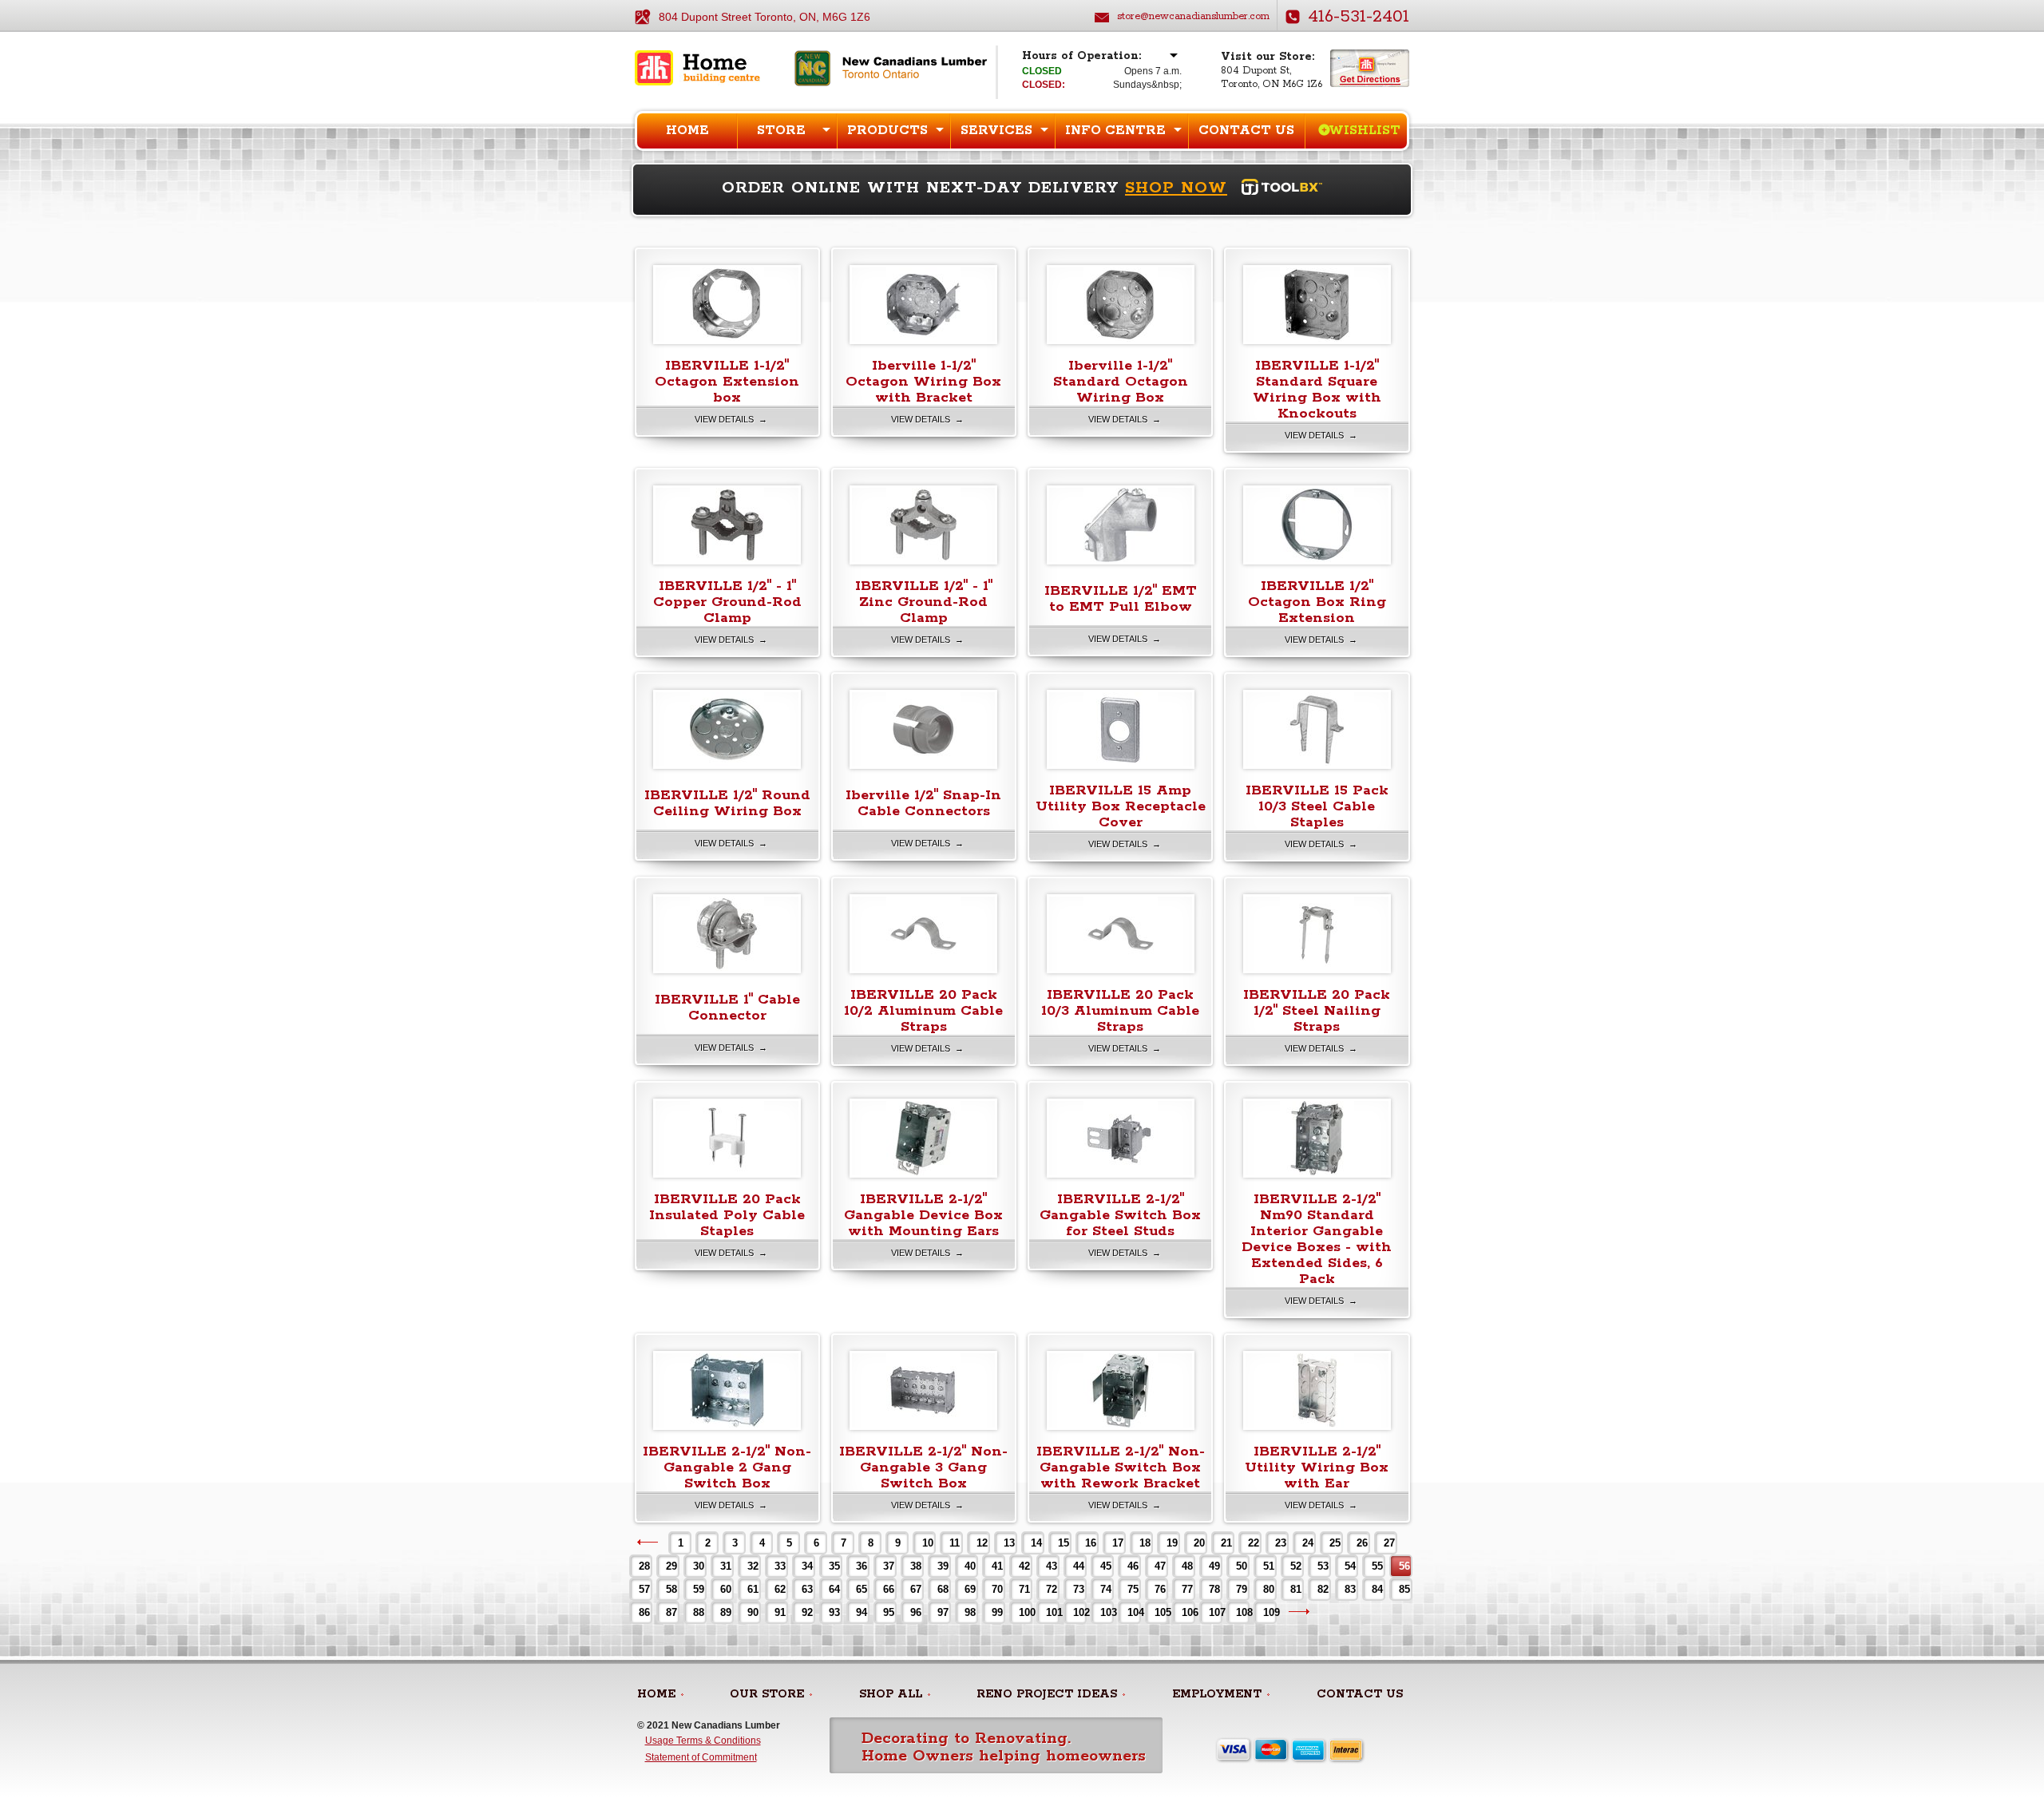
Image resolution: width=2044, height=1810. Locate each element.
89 (726, 1612)
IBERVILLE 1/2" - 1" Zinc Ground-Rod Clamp (924, 602)
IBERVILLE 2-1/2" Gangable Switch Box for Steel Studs (1120, 1215)
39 (943, 1566)
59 (699, 1589)
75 (1133, 1589)
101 (1052, 1612)
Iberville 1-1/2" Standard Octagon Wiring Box (1121, 382)
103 (1106, 1612)
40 (970, 1566)
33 (780, 1566)
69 (970, 1589)
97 (943, 1612)
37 (889, 1566)
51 (1269, 1566)
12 (982, 1543)
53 (1323, 1566)
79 (1242, 1589)
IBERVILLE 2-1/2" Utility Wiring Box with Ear (1317, 1467)
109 (1269, 1612)
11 (955, 1543)
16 (1091, 1543)
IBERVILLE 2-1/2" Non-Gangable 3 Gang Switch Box (923, 1467)
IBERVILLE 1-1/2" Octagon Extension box (727, 382)
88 (699, 1612)
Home (687, 131)
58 (671, 1589)
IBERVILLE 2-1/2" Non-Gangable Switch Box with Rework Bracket (1121, 1467)
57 (644, 1589)
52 (1296, 1566)
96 (916, 1612)
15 (1064, 1543)
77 (1187, 1589)
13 (1009, 1543)
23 (1281, 1543)
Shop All (891, 1694)
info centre (1115, 131)
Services (996, 131)
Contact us (1246, 131)
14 (1036, 1543)
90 (753, 1612)
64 (834, 1589)
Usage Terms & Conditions (703, 1741)
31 (726, 1566)
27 (1389, 1543)
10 (928, 1543)
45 (1106, 1566)
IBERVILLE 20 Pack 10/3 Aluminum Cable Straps (1120, 1011)
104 (1133, 1612)
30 (699, 1566)
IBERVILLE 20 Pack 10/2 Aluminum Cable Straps (923, 1011)
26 (1362, 1543)
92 (807, 1612)
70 (997, 1589)
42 (1024, 1566)
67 (916, 1589)
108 (1242, 1612)
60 (726, 1589)
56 (1404, 1566)
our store (767, 1694)
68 (943, 1589)
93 (834, 1612)
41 (997, 1566)
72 (1052, 1589)
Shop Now (1176, 188)
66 (889, 1589)
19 (1172, 1543)
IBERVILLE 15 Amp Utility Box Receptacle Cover (1121, 806)
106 (1188, 1612)
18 (1145, 1543)
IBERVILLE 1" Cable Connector (727, 1008)
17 (1118, 1543)
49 (1214, 1566)
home (656, 1694)
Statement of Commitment (701, 1757)
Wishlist (1365, 131)
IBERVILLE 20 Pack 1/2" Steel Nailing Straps (1317, 1011)
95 (889, 1612)
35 (834, 1566)
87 (671, 1612)
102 (1079, 1612)
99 (997, 1612)
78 (1214, 1589)
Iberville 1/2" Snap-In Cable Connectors (923, 803)
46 (1133, 1566)
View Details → (731, 419)
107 (1215, 1612)
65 (862, 1589)
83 (1350, 1589)
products (887, 131)
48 (1187, 1566)
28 (644, 1566)
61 (753, 1589)
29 (671, 1566)
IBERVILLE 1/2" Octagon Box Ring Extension (1317, 602)
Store (781, 131)
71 (1024, 1589)
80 (1269, 1589)
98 (970, 1612)
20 (1199, 1543)
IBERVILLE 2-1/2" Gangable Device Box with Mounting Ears (923, 1215)
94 (862, 1612)
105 (1161, 1612)
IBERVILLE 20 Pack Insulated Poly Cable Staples (727, 1215)
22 (1254, 1543)
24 (1308, 1543)
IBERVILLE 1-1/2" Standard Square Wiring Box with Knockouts (1317, 390)
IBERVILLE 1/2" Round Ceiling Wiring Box (727, 803)
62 (780, 1589)
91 (780, 1612)
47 (1160, 1566)
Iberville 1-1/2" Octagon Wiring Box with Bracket (923, 382)
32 (753, 1566)
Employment (1217, 1694)
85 (1404, 1589)
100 (1025, 1612)
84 (1377, 1589)
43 (1052, 1566)
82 (1323, 1589)
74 (1106, 1589)
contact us (1360, 1694)
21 (1226, 1543)
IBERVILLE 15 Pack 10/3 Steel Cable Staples (1317, 806)
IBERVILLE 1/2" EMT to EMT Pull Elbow (1121, 599)
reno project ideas (1047, 1694)
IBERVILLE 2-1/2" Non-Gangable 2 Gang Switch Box (727, 1467)
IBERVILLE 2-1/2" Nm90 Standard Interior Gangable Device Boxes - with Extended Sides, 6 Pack (1317, 1239)
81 (1296, 1589)
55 (1377, 1566)
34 (807, 1566)
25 (1335, 1543)
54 (1350, 1566)
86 (644, 1612)
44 (1079, 1566)
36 (862, 1566)
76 (1160, 1589)
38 (916, 1566)
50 (1242, 1566)
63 (807, 1589)
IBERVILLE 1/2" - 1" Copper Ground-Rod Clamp (727, 602)
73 (1079, 1589)
